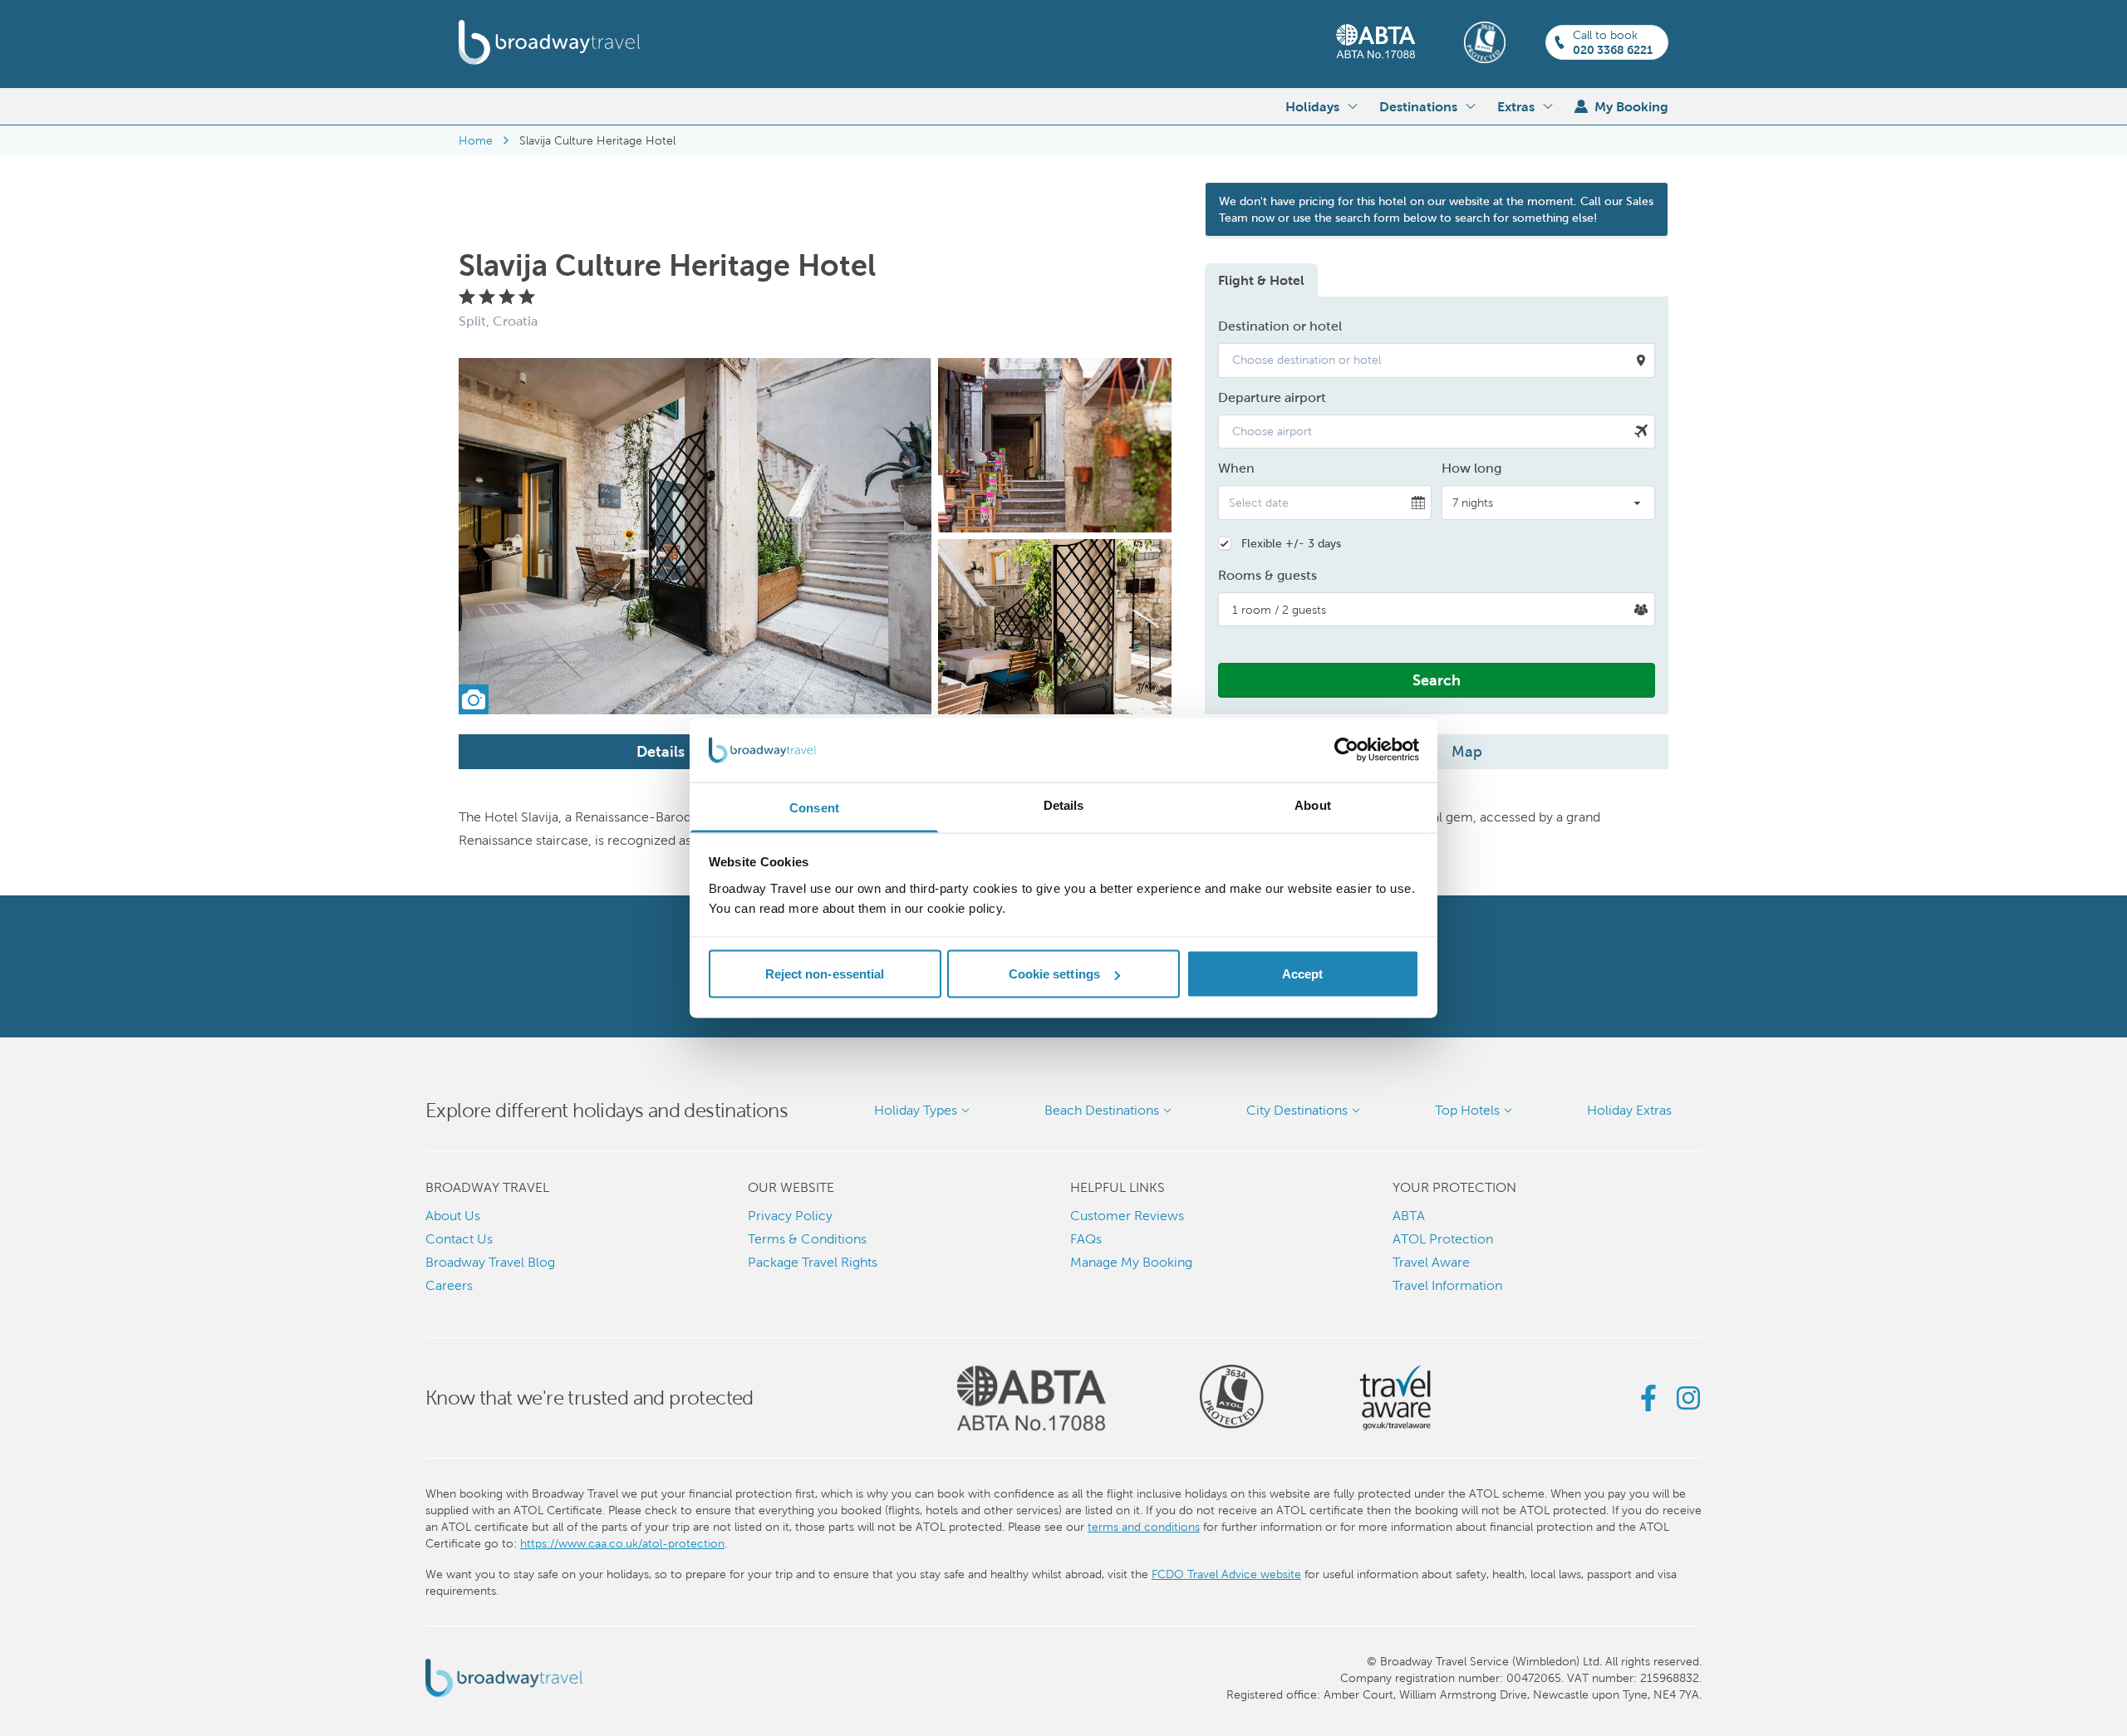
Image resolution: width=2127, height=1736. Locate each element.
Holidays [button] (1312, 106)
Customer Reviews (1127, 1216)
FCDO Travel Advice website (1226, 1574)
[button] (1437, 360)
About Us (453, 1216)
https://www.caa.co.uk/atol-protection (622, 1543)
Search (1437, 680)
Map (1467, 751)
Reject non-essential (825, 974)
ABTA (1409, 1216)
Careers (449, 1285)
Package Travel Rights (813, 1262)
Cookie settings (1055, 974)
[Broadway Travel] (550, 42)
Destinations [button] (1418, 106)
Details (661, 751)
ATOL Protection (1443, 1239)
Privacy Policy (790, 1216)
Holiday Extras (1629, 1110)
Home (476, 140)
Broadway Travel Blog (490, 1262)
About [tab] (1313, 804)
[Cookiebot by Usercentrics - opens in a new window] (1346, 750)
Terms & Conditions (807, 1239)
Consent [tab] (814, 807)
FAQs (1086, 1239)
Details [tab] (1064, 804)
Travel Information (1447, 1285)
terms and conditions (1144, 1527)
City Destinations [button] (1297, 1110)
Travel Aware (1431, 1262)
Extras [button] (1516, 106)
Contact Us (459, 1239)
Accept (1303, 974)
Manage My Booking (1131, 1262)
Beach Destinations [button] (1102, 1110)
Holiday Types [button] (916, 1110)
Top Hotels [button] (1467, 1110)
